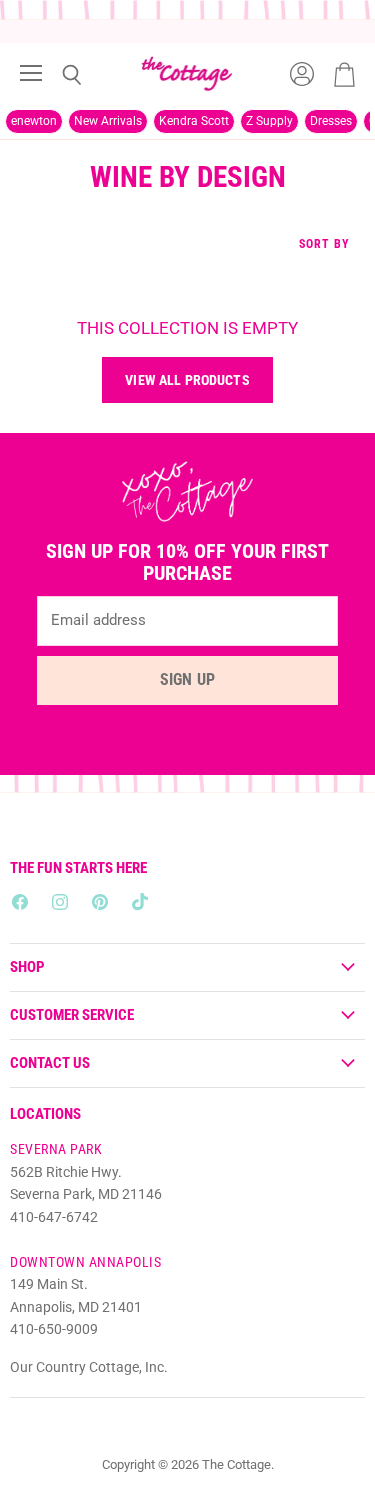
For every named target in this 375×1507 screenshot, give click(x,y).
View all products (187, 380)
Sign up (187, 679)
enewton (34, 121)
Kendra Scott (194, 121)
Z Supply (269, 121)
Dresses (331, 121)
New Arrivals (108, 121)
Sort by (324, 244)
